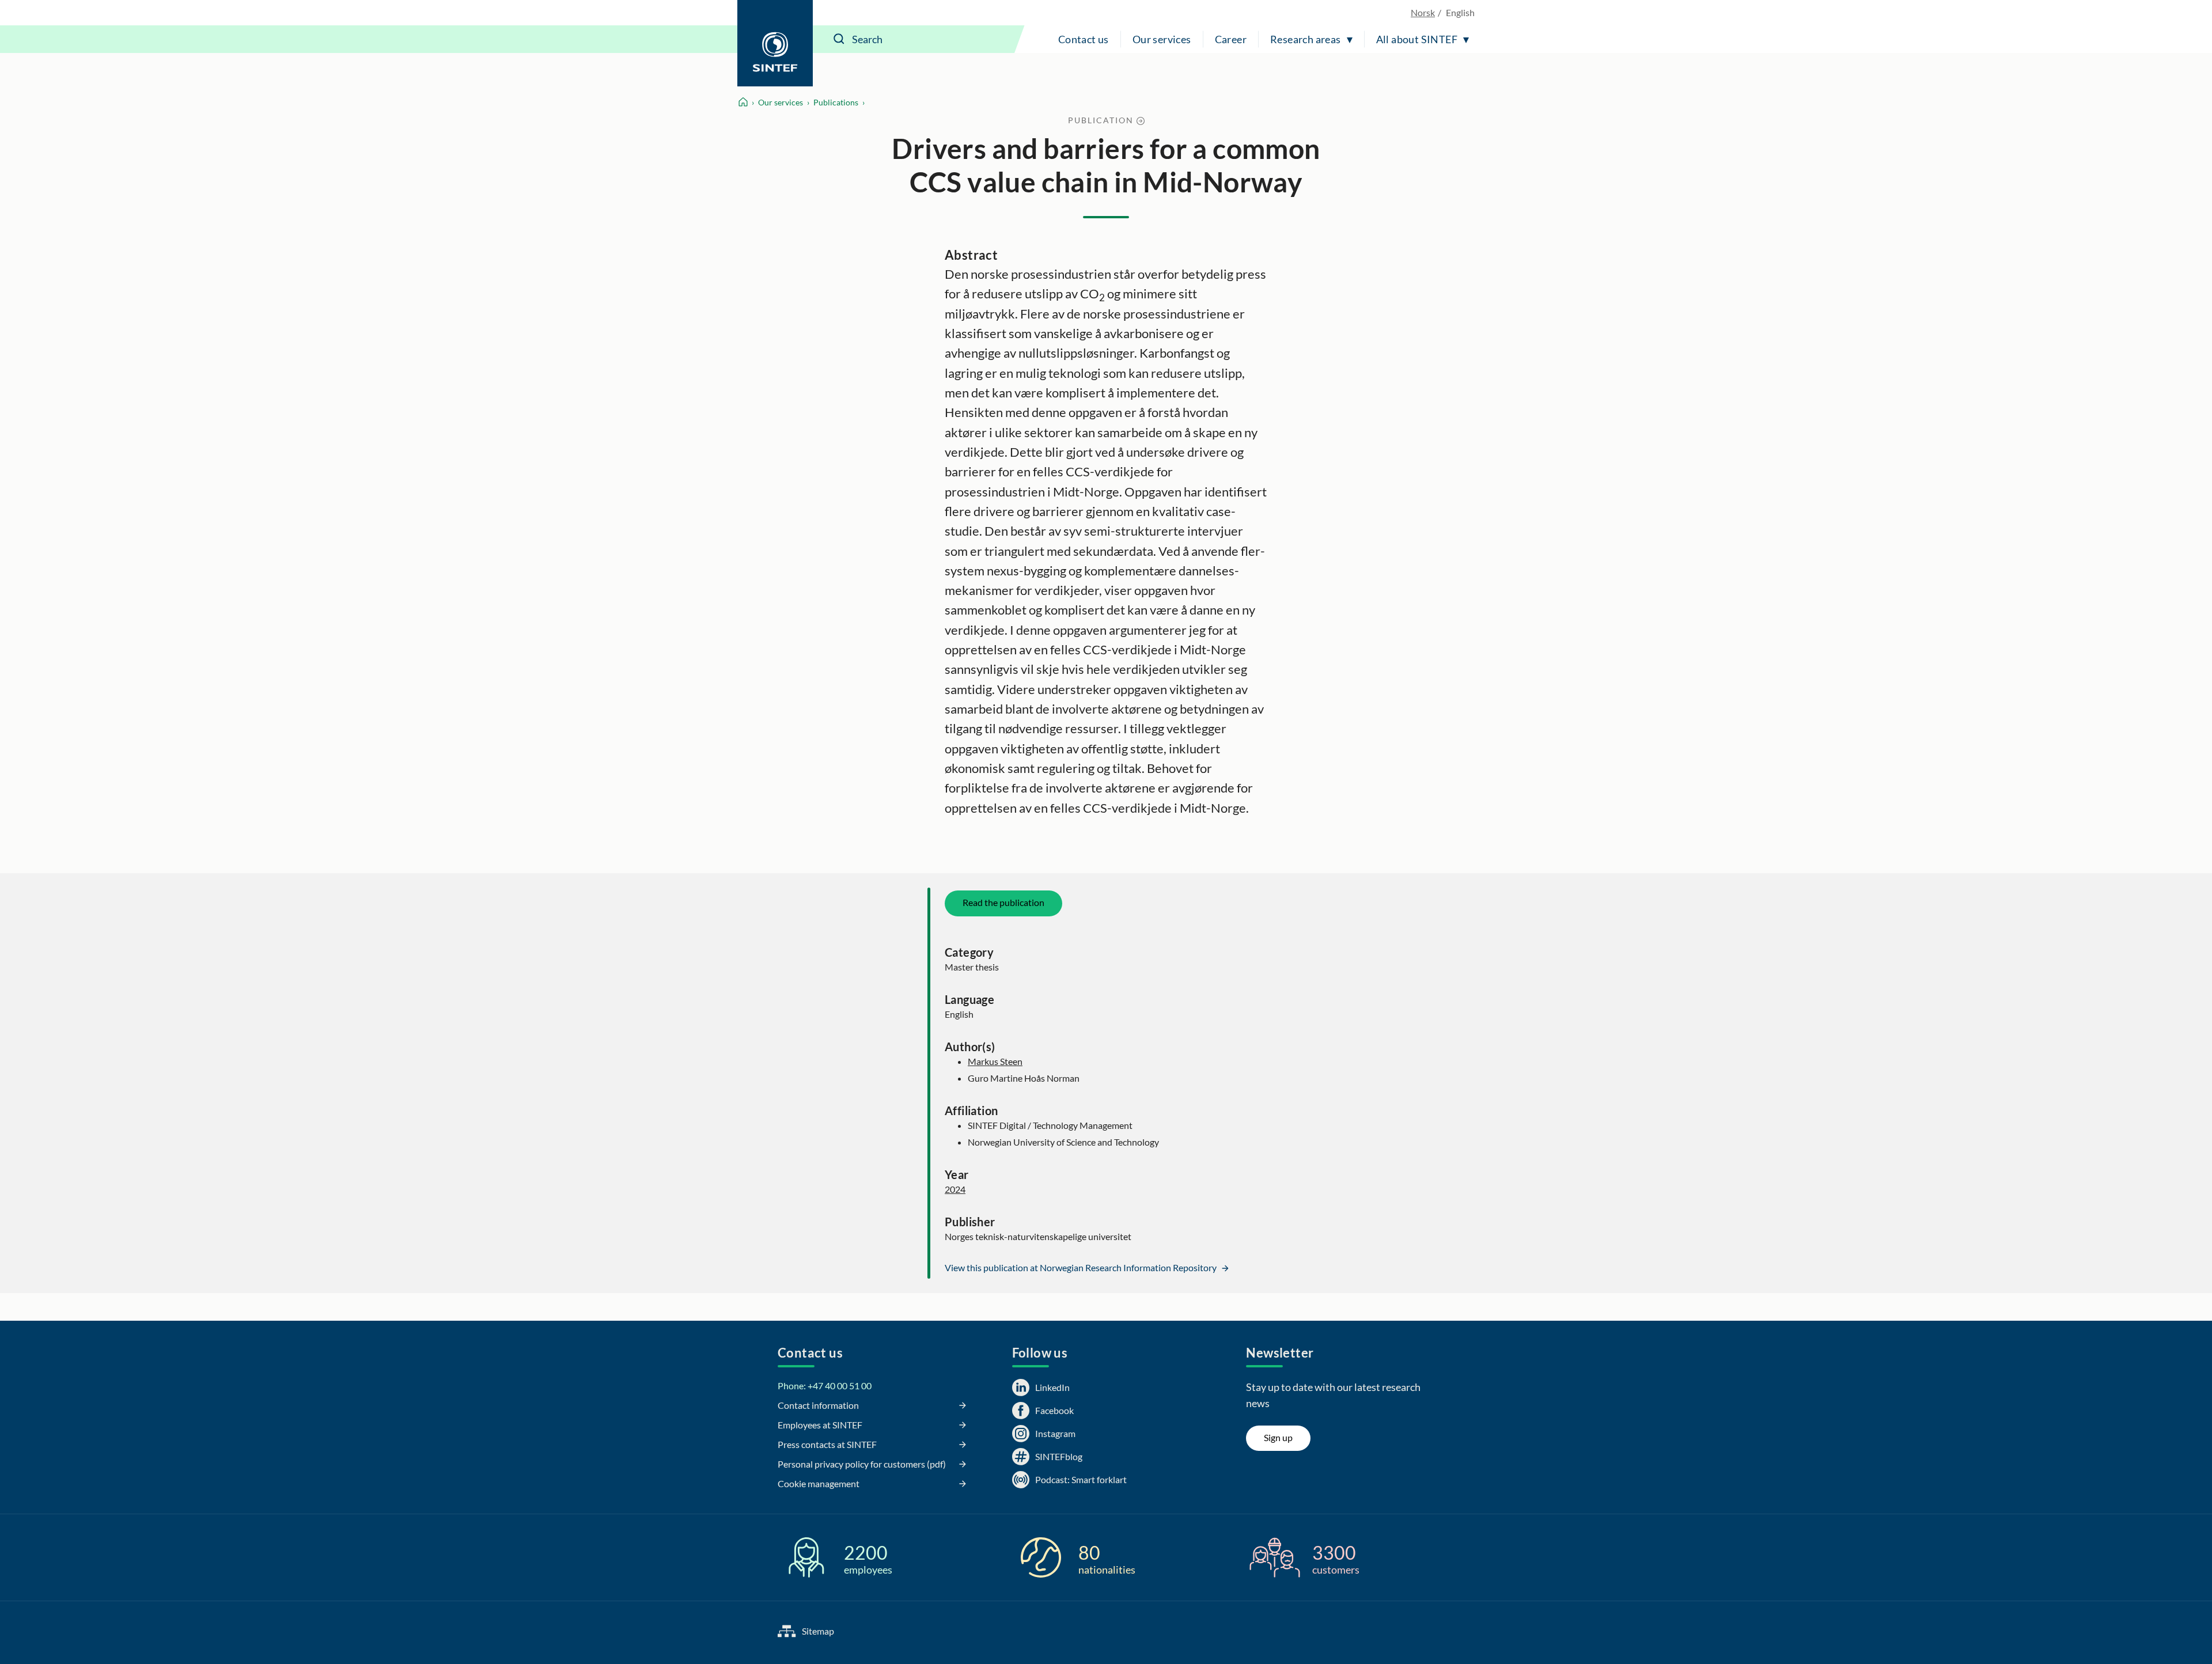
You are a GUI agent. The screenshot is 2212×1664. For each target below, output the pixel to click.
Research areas (1306, 39)
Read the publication (1003, 902)
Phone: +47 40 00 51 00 (825, 1386)
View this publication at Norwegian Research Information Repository (1082, 1267)
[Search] (839, 39)
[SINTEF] (775, 43)
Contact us (1084, 39)
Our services (1162, 39)
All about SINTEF (1417, 39)
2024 (955, 1189)
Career (1231, 39)
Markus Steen (995, 1061)
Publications (836, 102)
